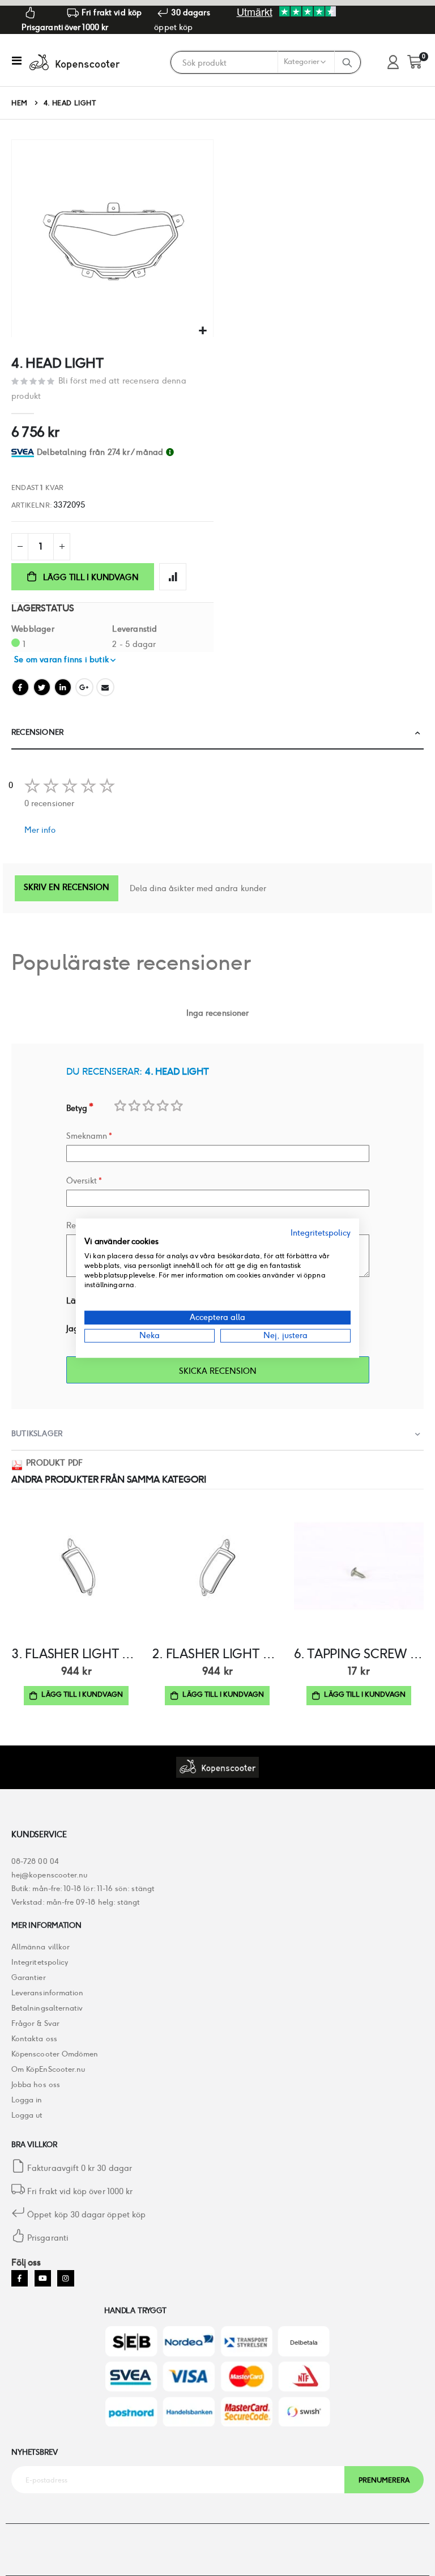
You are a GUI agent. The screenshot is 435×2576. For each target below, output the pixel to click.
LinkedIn (63, 687)
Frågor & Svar (35, 2023)
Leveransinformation (47, 1993)
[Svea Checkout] (24, 452)
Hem (20, 103)
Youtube (43, 2278)
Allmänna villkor (40, 1947)
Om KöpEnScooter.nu (48, 2069)
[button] (203, 331)
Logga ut (27, 2115)
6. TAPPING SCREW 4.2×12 (359, 1654)
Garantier (29, 1977)
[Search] (347, 62)
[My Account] (393, 63)
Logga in (27, 2100)
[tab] (125, 452)
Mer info (40, 830)
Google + (84, 687)
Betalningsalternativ (47, 2008)
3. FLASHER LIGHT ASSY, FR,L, (76, 1654)
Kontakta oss (34, 2039)
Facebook (20, 687)
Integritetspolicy (40, 1962)
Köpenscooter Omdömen (55, 2054)
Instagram (65, 2278)
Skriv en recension (67, 887)
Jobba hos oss (36, 2085)
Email (105, 687)
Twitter (42, 687)
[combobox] (253, 63)
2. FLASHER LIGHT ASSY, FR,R (217, 1654)
